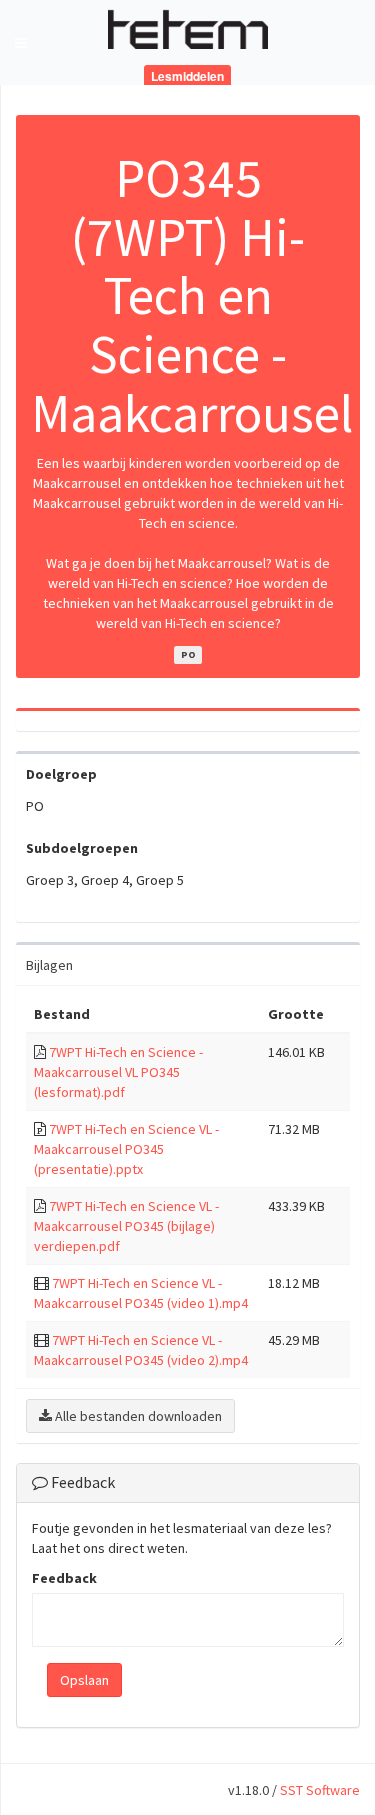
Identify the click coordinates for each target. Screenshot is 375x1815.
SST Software (320, 1790)
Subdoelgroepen (82, 848)
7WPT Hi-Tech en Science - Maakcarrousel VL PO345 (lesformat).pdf (118, 1072)
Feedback (64, 1578)
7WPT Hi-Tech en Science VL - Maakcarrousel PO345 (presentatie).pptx (126, 1149)
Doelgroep (61, 774)
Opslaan (84, 1680)
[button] (21, 42)
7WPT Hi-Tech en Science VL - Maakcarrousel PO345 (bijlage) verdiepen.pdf (126, 1226)
